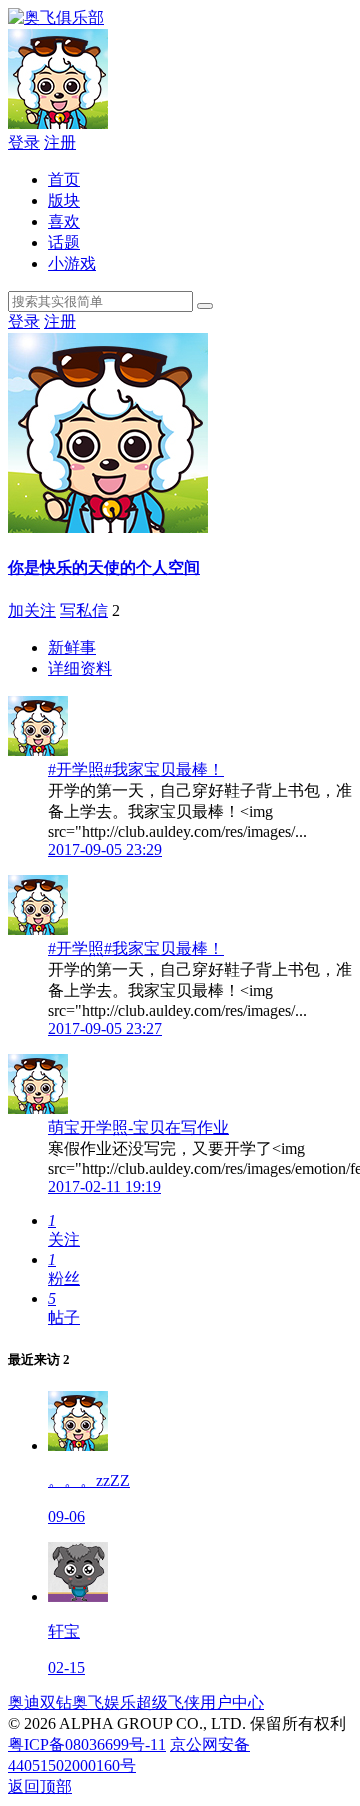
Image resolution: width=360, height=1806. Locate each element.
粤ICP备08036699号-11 (87, 1744)
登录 (24, 142)
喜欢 (64, 221)
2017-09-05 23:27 (105, 1028)
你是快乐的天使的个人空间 (104, 567)
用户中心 (232, 1702)
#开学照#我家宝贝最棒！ (136, 769)
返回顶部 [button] (40, 1786)
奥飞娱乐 (104, 1702)
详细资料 (80, 668)
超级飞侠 (168, 1702)
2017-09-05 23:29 (105, 849)
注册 (60, 142)
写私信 (84, 610)
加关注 (32, 610)
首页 (64, 179)
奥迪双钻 (40, 1702)
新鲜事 (72, 647)
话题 (64, 242)
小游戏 (72, 263)
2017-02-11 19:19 (104, 1186)
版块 (64, 200)
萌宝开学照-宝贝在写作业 (138, 1127)
